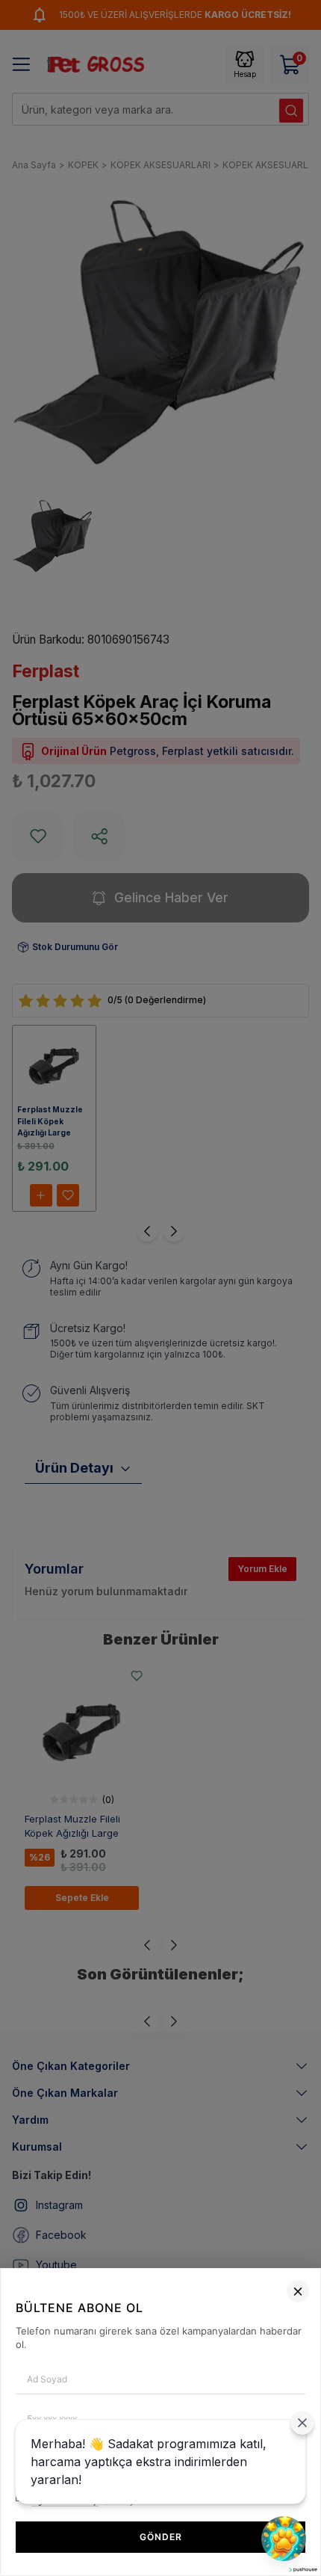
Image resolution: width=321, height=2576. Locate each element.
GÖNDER (161, 2537)
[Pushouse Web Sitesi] (302, 2570)
